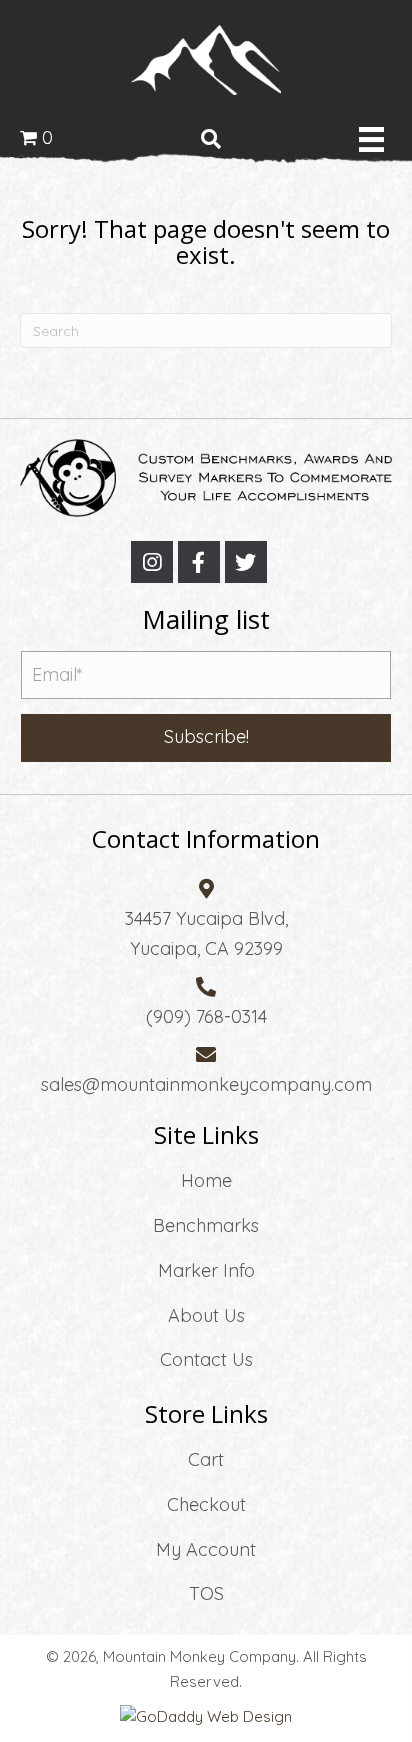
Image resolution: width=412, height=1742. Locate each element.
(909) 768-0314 (206, 1016)
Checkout (206, 1504)
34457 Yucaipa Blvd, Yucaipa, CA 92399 (206, 933)
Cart (206, 1459)
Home (206, 1180)
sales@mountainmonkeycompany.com (206, 1084)
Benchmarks (206, 1225)
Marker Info (206, 1270)
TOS (206, 1593)
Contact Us (206, 1359)
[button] (152, 562)
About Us (206, 1315)
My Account (206, 1549)
